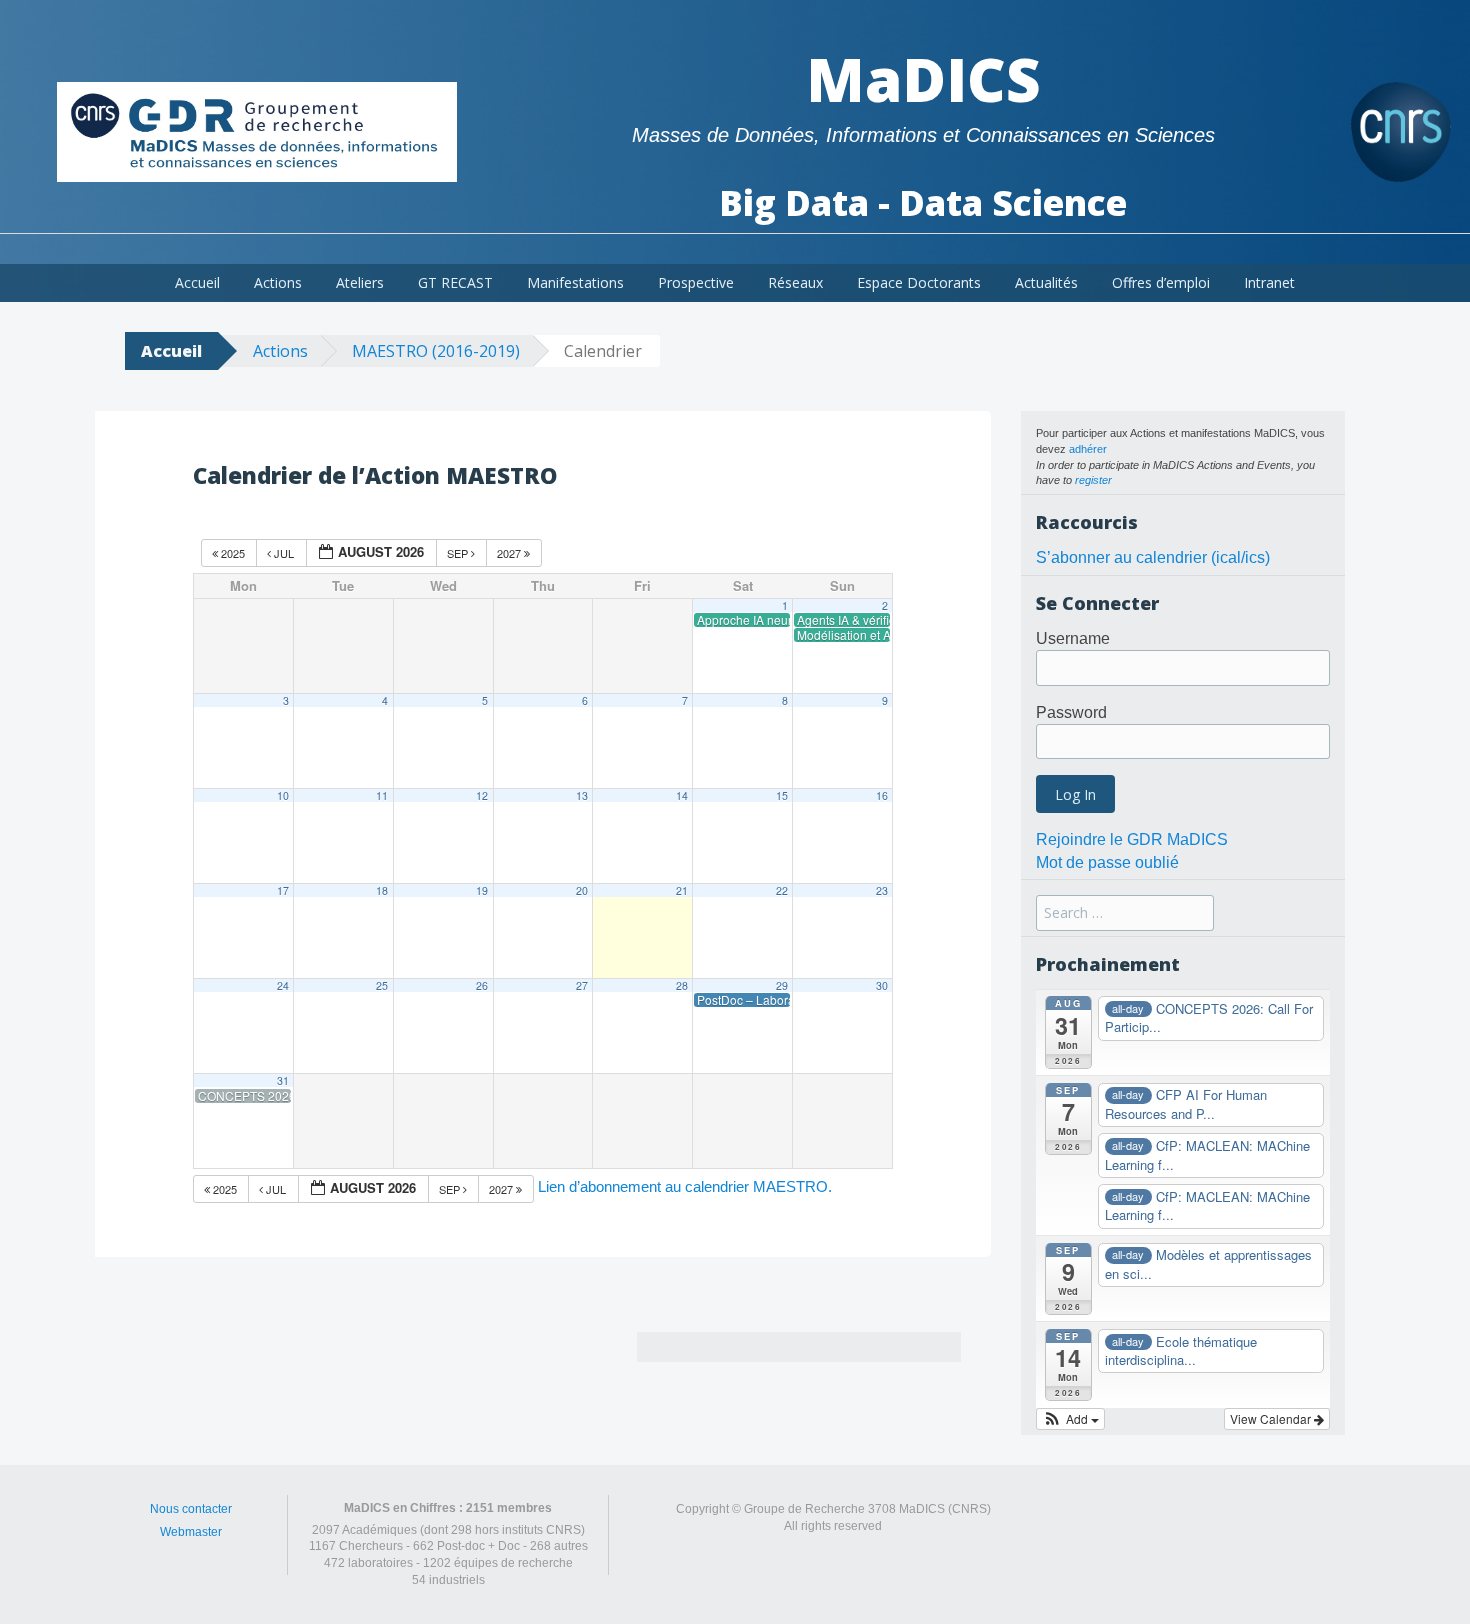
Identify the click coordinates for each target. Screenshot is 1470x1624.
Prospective (696, 282)
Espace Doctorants (919, 282)
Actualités (1046, 282)
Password (1071, 712)
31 (283, 1080)
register (1093, 480)
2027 (510, 553)
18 (382, 890)
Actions (278, 282)
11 (382, 795)
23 (882, 890)
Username (1073, 638)
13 (582, 795)
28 (682, 985)
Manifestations (575, 282)
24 (283, 985)
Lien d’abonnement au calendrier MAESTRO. (685, 1186)
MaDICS (923, 79)
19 (482, 890)
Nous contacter (191, 1509)
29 (782, 985)
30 (882, 985)
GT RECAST (455, 282)
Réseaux (795, 282)
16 (882, 795)
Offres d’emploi (1161, 282)
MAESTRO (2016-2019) (436, 351)
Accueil (197, 282)
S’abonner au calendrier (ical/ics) (1153, 557)
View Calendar (1272, 1418)
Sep (459, 553)
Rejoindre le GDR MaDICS (1132, 839)
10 (283, 795)
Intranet (1269, 282)
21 (682, 890)
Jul (284, 553)
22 (782, 890)
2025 (233, 553)
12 (482, 795)
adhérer (1088, 449)
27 (582, 985)
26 (482, 985)
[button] (1070, 1419)
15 (782, 795)
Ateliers (360, 282)
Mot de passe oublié (1107, 862)
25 (382, 985)
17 (283, 890)
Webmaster (191, 1532)
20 (582, 890)
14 (682, 795)
